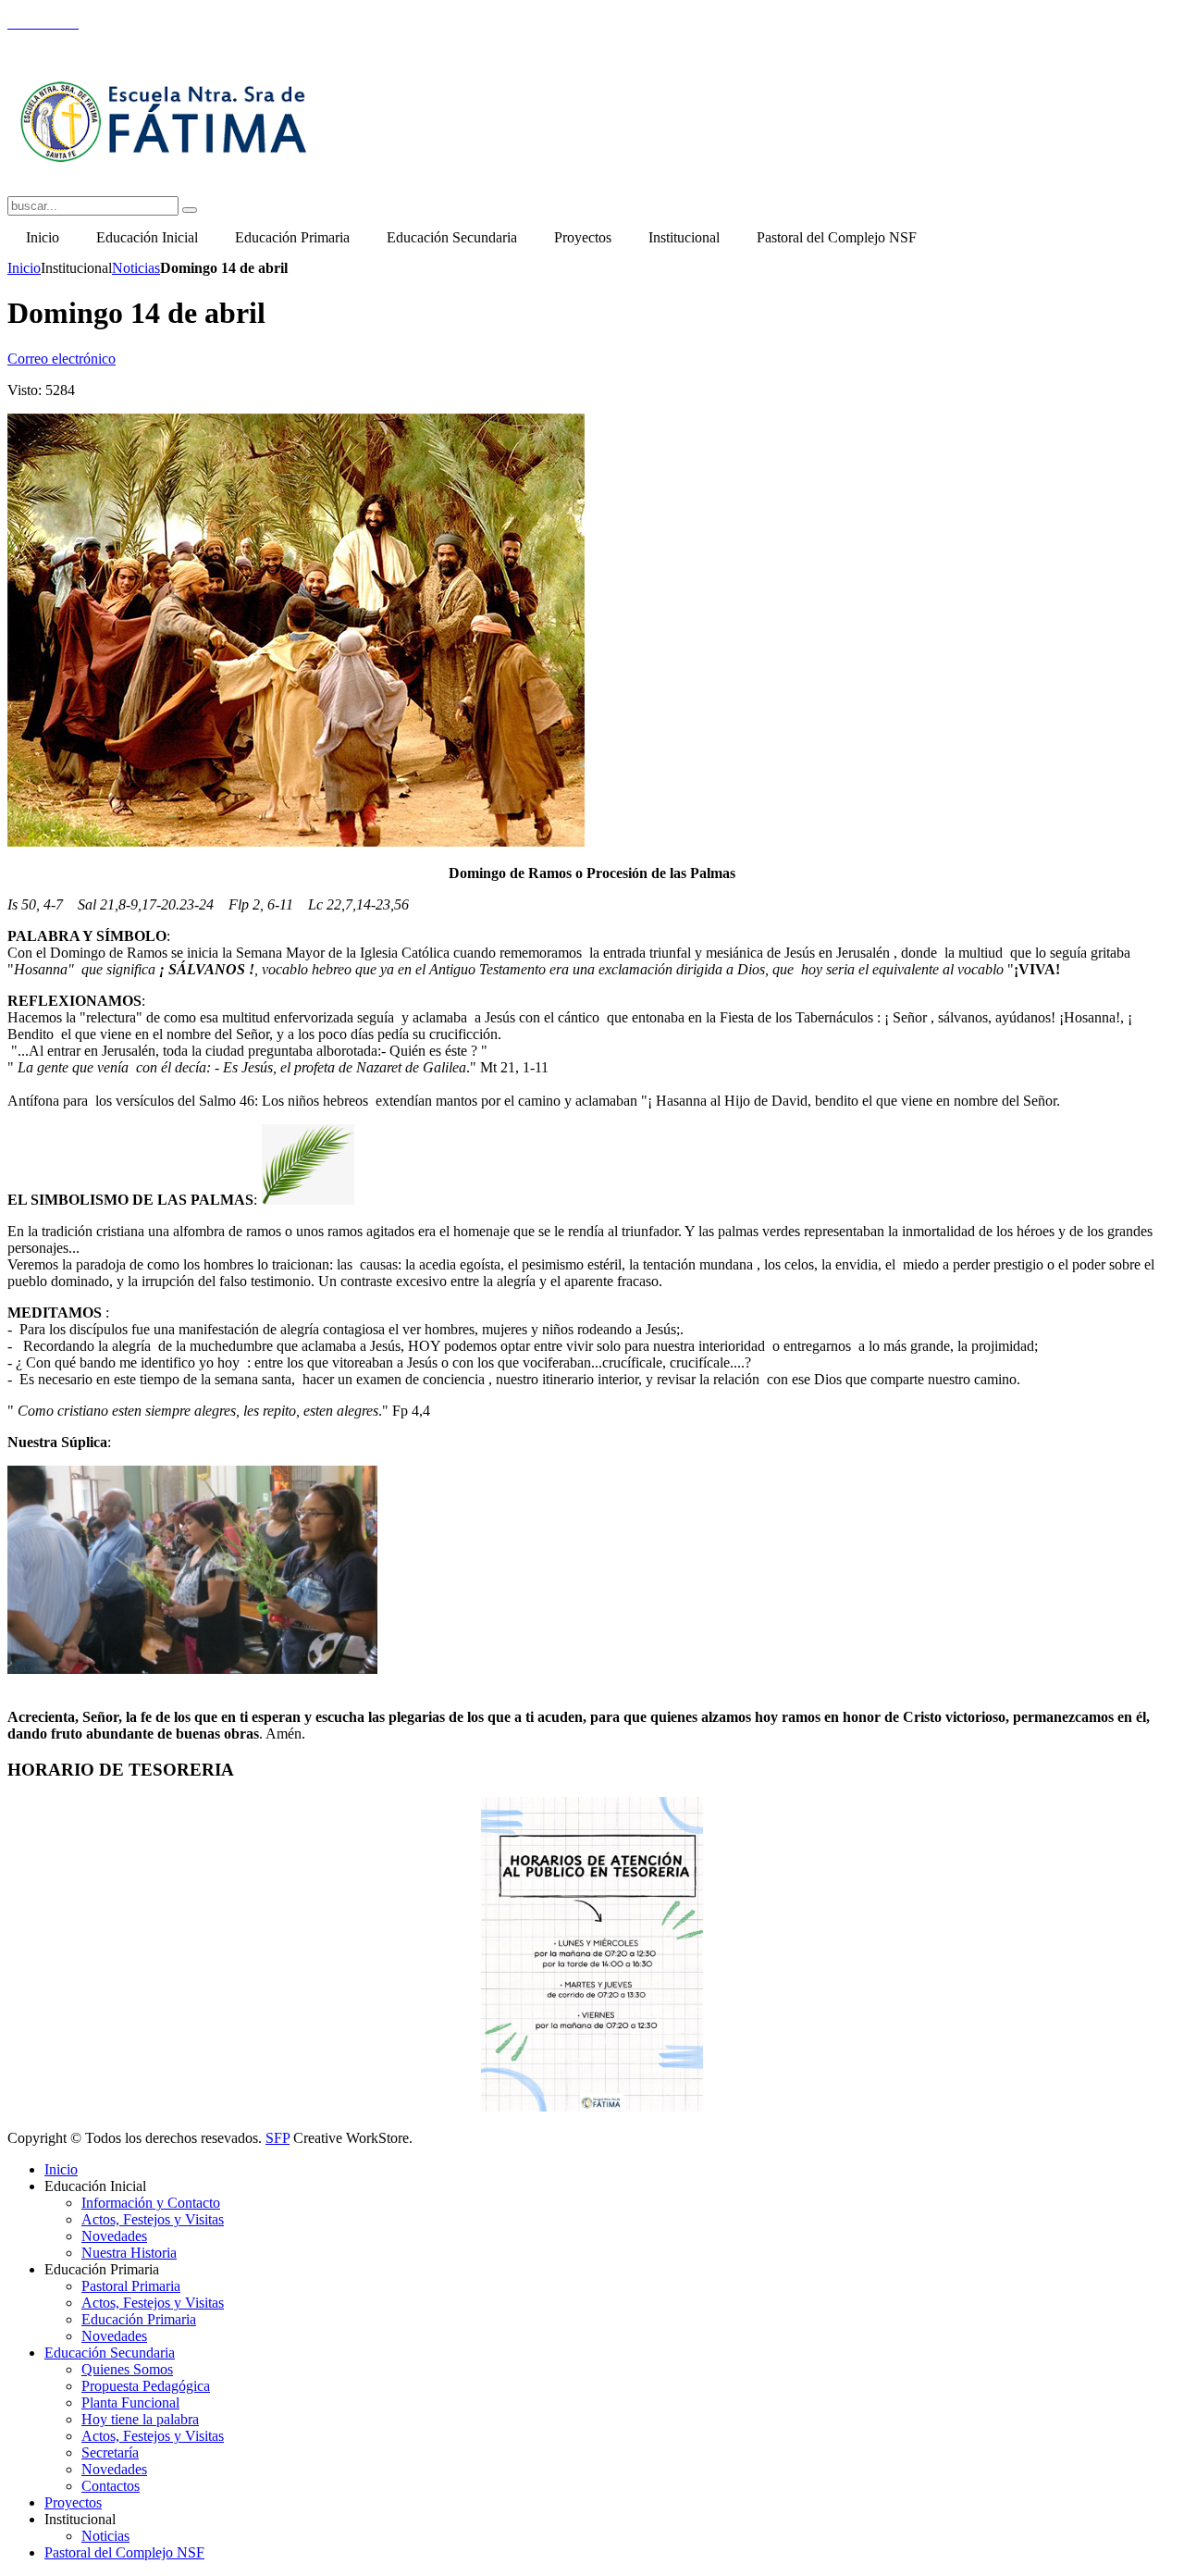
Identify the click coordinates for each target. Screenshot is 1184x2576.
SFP (277, 2138)
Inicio (24, 268)
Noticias (136, 268)
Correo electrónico (62, 359)
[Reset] (190, 210)
